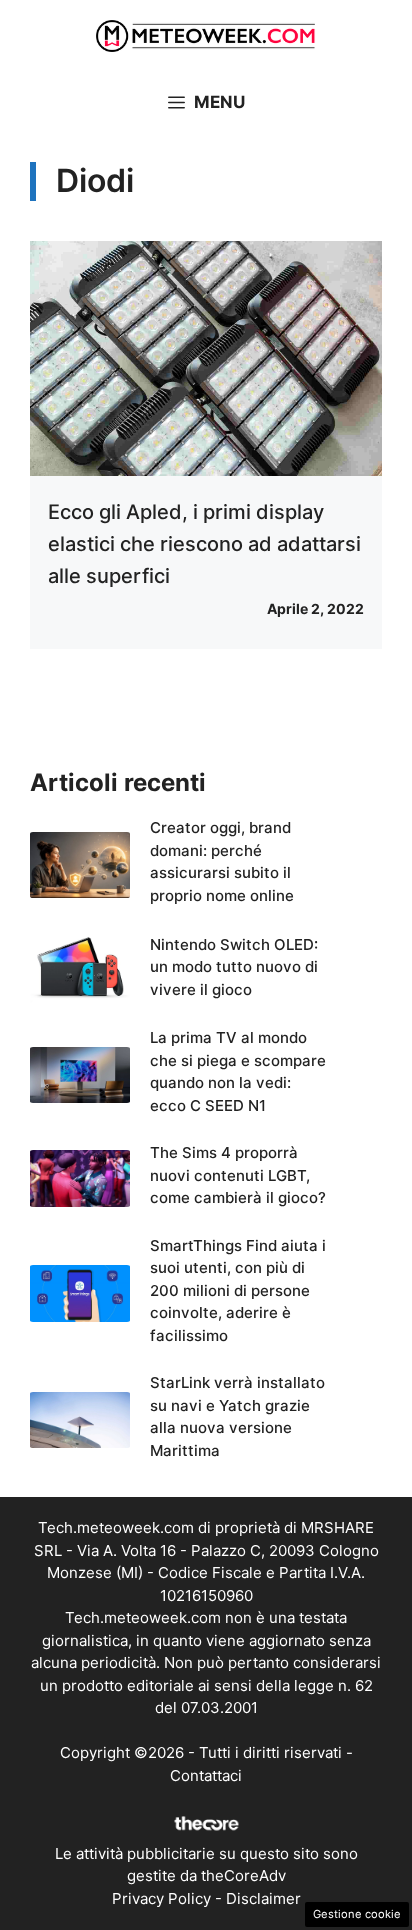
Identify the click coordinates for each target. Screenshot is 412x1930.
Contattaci (206, 1775)
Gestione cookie (357, 1914)
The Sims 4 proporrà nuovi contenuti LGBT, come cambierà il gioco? (238, 1175)
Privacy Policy (161, 1898)
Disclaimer (263, 1898)
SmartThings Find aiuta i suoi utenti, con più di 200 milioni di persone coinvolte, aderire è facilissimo (238, 1290)
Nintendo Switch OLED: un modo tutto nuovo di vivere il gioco (234, 967)
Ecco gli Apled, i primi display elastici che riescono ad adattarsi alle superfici (204, 544)
